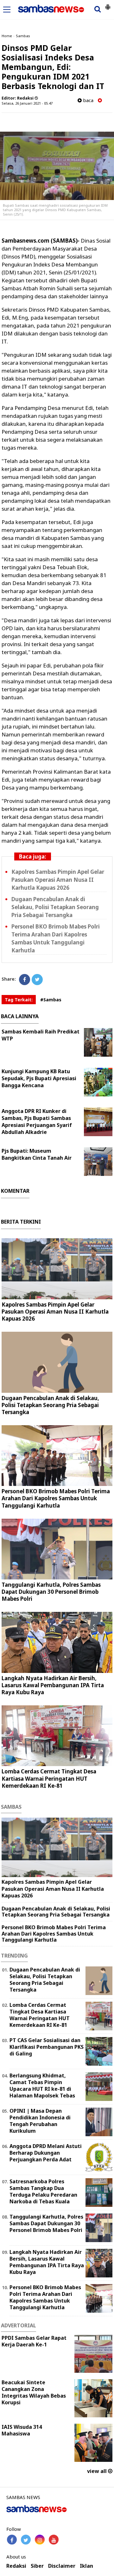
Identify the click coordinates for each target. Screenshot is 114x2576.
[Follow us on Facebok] (12, 2540)
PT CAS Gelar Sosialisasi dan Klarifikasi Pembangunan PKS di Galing (47, 2047)
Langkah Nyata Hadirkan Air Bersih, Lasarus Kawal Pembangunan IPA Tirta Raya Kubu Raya (53, 1685)
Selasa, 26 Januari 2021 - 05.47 (27, 103)
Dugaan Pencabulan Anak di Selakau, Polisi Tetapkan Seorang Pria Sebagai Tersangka (55, 907)
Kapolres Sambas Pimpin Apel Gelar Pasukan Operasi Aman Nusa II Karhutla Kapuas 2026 (58, 880)
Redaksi (16, 2566)
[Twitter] (37, 980)
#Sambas (51, 1000)
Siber (37, 2566)
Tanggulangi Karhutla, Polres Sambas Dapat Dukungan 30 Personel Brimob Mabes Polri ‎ (51, 1592)
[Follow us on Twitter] (26, 2540)
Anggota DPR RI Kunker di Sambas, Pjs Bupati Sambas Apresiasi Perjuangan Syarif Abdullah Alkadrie (37, 1122)
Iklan (86, 2566)
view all (98, 2471)
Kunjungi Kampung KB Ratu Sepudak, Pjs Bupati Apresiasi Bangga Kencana (39, 1078)
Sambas (23, 36)
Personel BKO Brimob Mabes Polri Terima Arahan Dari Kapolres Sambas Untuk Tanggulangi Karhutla (56, 938)
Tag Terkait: (19, 1000)
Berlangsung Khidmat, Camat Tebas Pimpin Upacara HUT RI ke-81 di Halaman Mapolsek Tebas (42, 2085)
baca (88, 100)
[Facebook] (25, 980)
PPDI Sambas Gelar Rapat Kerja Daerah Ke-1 (34, 2341)
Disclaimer (62, 2566)
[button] (108, 4)
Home (7, 36)
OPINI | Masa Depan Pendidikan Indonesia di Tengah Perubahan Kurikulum (40, 2121)
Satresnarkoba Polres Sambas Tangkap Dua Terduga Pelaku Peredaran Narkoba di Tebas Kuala (43, 2191)
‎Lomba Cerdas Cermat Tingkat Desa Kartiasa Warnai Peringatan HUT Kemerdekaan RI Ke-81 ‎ (49, 1778)
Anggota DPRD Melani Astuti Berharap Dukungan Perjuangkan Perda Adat (46, 2153)
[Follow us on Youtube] (54, 2540)
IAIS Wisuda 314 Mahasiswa (22, 2430)
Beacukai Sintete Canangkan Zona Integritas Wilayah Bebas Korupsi (34, 2392)
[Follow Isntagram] (40, 2540)
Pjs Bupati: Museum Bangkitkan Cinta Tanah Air (37, 1154)
